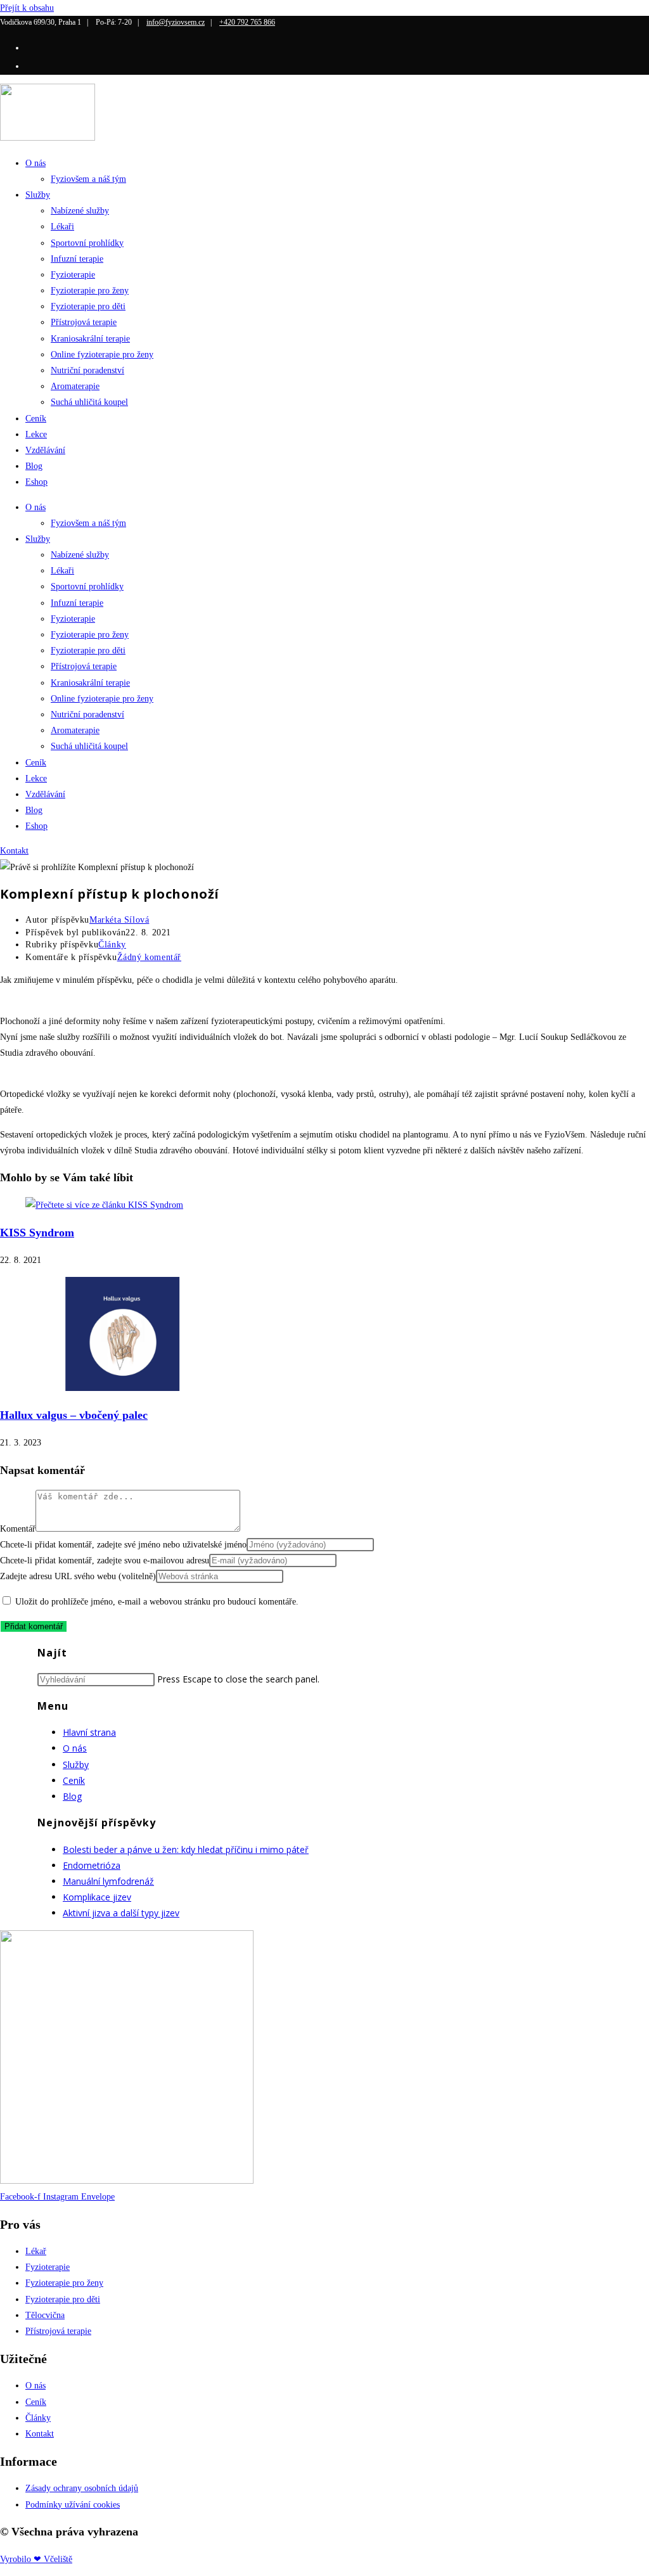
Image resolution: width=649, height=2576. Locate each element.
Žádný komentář (149, 957)
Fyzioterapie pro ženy (90, 291)
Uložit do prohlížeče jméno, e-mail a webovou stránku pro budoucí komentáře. (157, 1602)
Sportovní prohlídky (87, 243)
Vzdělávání (45, 450)
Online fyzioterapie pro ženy (102, 355)
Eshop (36, 482)
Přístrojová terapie (84, 322)
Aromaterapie (75, 386)
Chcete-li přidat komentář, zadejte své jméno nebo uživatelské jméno (123, 1545)
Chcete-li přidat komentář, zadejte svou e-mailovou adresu (105, 1560)
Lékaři (62, 227)
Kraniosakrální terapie (90, 339)
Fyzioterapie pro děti (88, 306)
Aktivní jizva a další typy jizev (121, 1913)
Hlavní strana (89, 1732)
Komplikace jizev (97, 1897)
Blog (34, 466)
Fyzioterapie (73, 275)
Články (112, 945)
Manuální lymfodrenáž (108, 1881)
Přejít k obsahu (27, 8)
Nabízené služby (80, 211)
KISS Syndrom (37, 1233)
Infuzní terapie (77, 259)
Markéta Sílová (119, 920)
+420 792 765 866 (247, 22)
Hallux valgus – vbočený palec (74, 1415)
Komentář (18, 1529)
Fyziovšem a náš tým (88, 179)
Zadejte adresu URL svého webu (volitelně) (78, 1576)
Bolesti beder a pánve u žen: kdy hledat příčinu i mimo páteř (186, 1849)
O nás (35, 163)
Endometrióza (92, 1865)
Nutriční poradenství (87, 370)
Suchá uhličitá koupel (89, 402)
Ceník (36, 419)
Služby (38, 195)
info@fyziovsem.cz (176, 22)
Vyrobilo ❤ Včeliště (36, 2559)
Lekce (36, 434)
